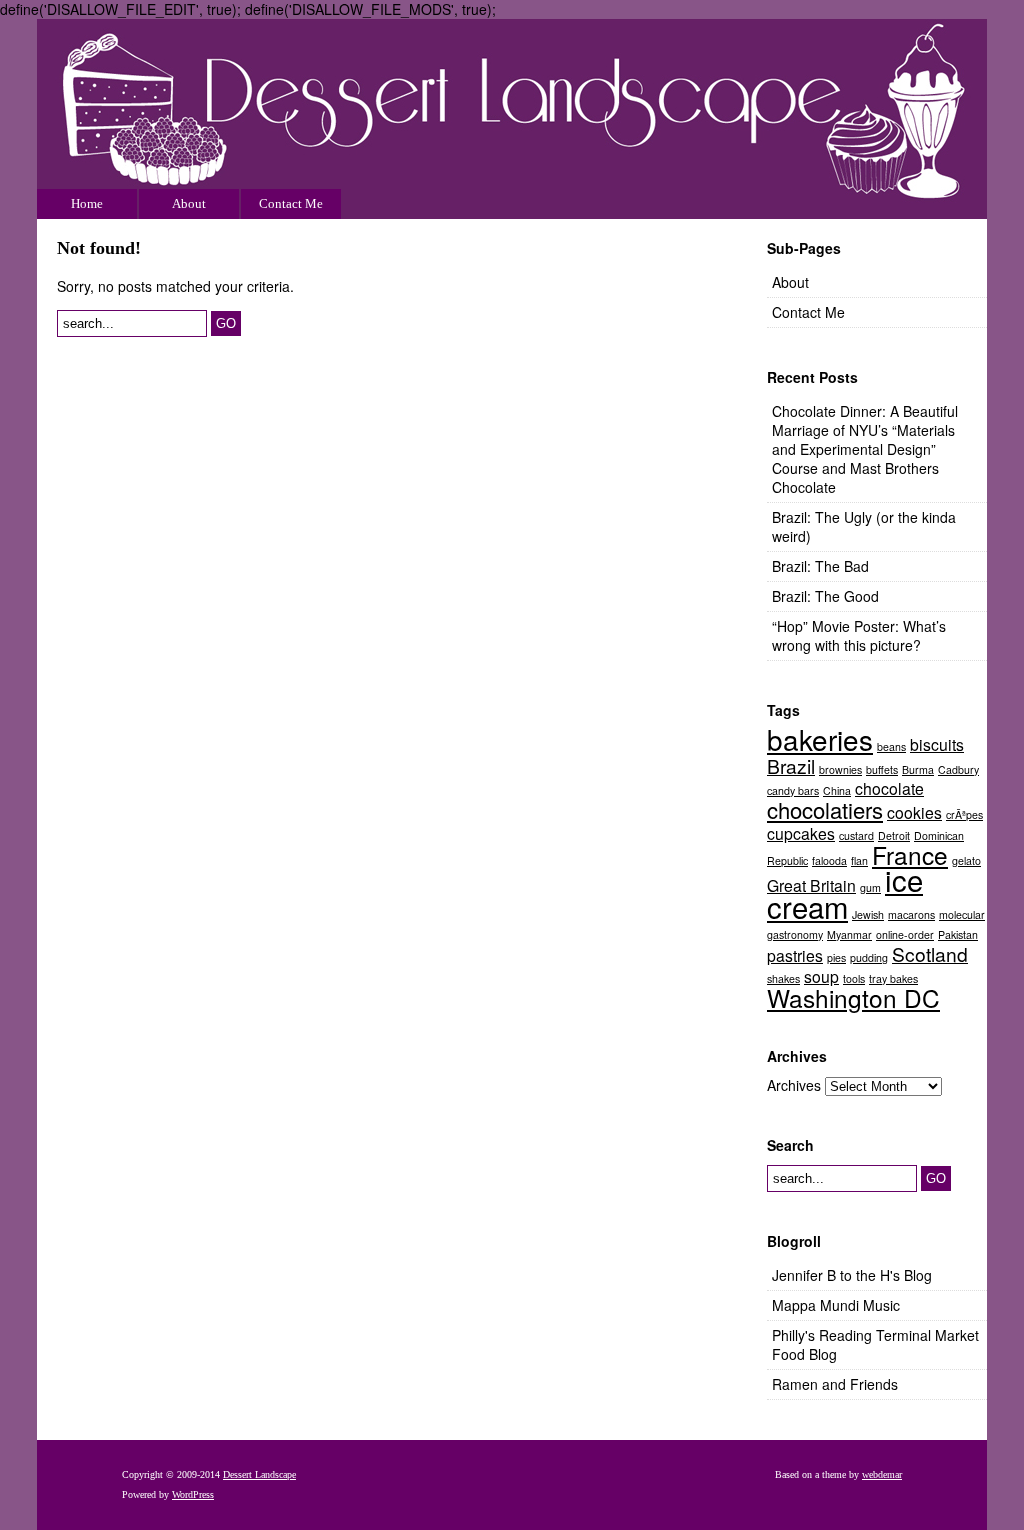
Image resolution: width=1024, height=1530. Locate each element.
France (910, 854)
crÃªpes (964, 814)
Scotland (930, 953)
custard (856, 835)
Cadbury (958, 769)
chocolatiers (825, 809)
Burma (918, 769)
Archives (794, 1085)
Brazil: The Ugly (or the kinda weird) (864, 526)
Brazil (791, 765)
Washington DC (853, 997)
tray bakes (893, 978)
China (837, 790)
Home (87, 203)
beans (891, 746)
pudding (869, 957)
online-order (905, 934)
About (189, 203)
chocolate (889, 788)
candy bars (793, 790)
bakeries (820, 739)
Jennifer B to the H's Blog (852, 1275)
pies (836, 957)
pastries (795, 955)
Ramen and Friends (835, 1384)
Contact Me (291, 203)
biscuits (937, 744)
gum (870, 887)
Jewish (868, 914)
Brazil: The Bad (820, 566)
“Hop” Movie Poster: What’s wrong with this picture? (859, 635)
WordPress (193, 1494)
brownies (840, 769)
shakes (783, 978)
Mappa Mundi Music (836, 1305)
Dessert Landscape (512, 119)
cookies (914, 812)
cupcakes (801, 833)
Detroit (894, 835)
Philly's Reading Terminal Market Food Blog (875, 1344)
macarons (911, 914)
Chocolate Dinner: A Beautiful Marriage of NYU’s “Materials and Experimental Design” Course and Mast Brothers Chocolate (865, 449)
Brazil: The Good (825, 596)
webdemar (882, 1474)
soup (821, 976)
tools (854, 978)
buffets (882, 769)
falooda (829, 860)
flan (859, 860)
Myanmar (849, 934)
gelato (966, 860)
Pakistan (958, 934)
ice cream (845, 892)
